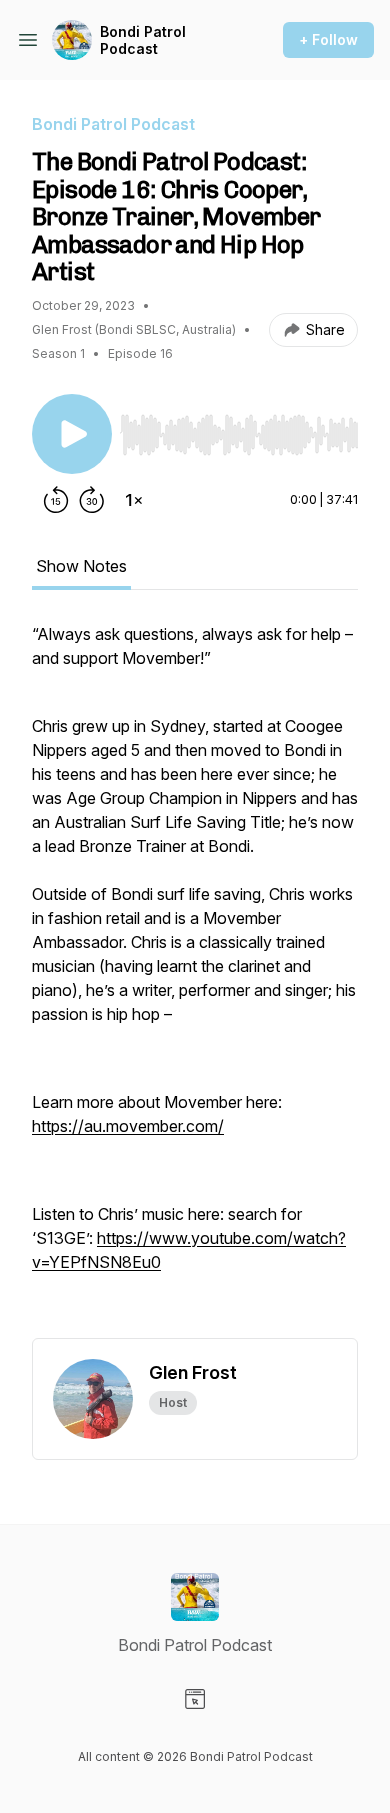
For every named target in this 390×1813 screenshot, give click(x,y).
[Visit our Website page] (195, 1699)
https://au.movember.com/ (128, 1126)
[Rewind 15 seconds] (56, 500)
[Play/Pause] (72, 434)
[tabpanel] (195, 980)
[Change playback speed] (134, 500)
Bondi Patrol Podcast (143, 40)
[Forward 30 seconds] (92, 500)
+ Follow (328, 39)
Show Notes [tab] (81, 566)
